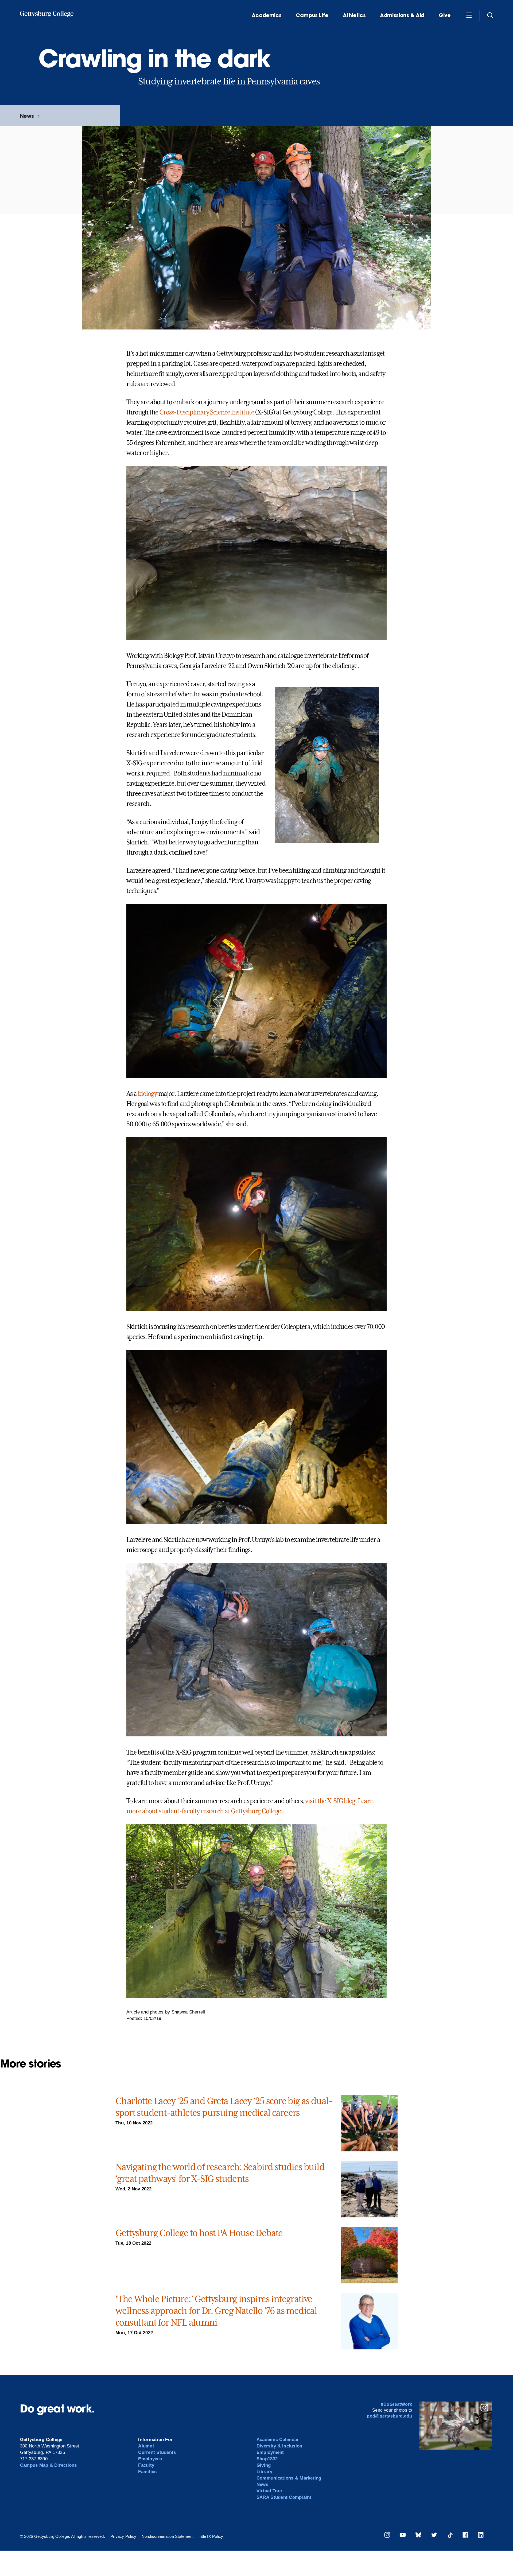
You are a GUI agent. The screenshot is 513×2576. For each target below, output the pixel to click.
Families (147, 2472)
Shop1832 (267, 2459)
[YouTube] (403, 2536)
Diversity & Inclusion (279, 2446)
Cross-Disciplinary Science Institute (207, 412)
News (27, 116)
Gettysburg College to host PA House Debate (199, 2233)
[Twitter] (434, 2536)
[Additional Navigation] (469, 15)
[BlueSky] (418, 2536)
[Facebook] (465, 2536)
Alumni (146, 2446)
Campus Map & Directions (48, 2465)
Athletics (354, 15)
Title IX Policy (211, 2536)
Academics (267, 15)
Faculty (146, 2465)
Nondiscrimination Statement (168, 2536)
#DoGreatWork (397, 2404)
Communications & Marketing (289, 2478)
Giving (264, 2465)
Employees (150, 2459)
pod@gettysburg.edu (389, 2416)
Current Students (157, 2452)
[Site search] (490, 15)
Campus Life (312, 15)
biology (147, 1094)
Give (445, 15)
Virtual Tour (269, 2491)
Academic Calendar (278, 2440)
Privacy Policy (123, 2536)
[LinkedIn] (481, 2536)
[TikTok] (450, 2536)
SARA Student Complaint (284, 2497)
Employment (270, 2452)
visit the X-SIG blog (330, 1801)
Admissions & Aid (402, 15)
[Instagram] (387, 2536)
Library (264, 2472)
